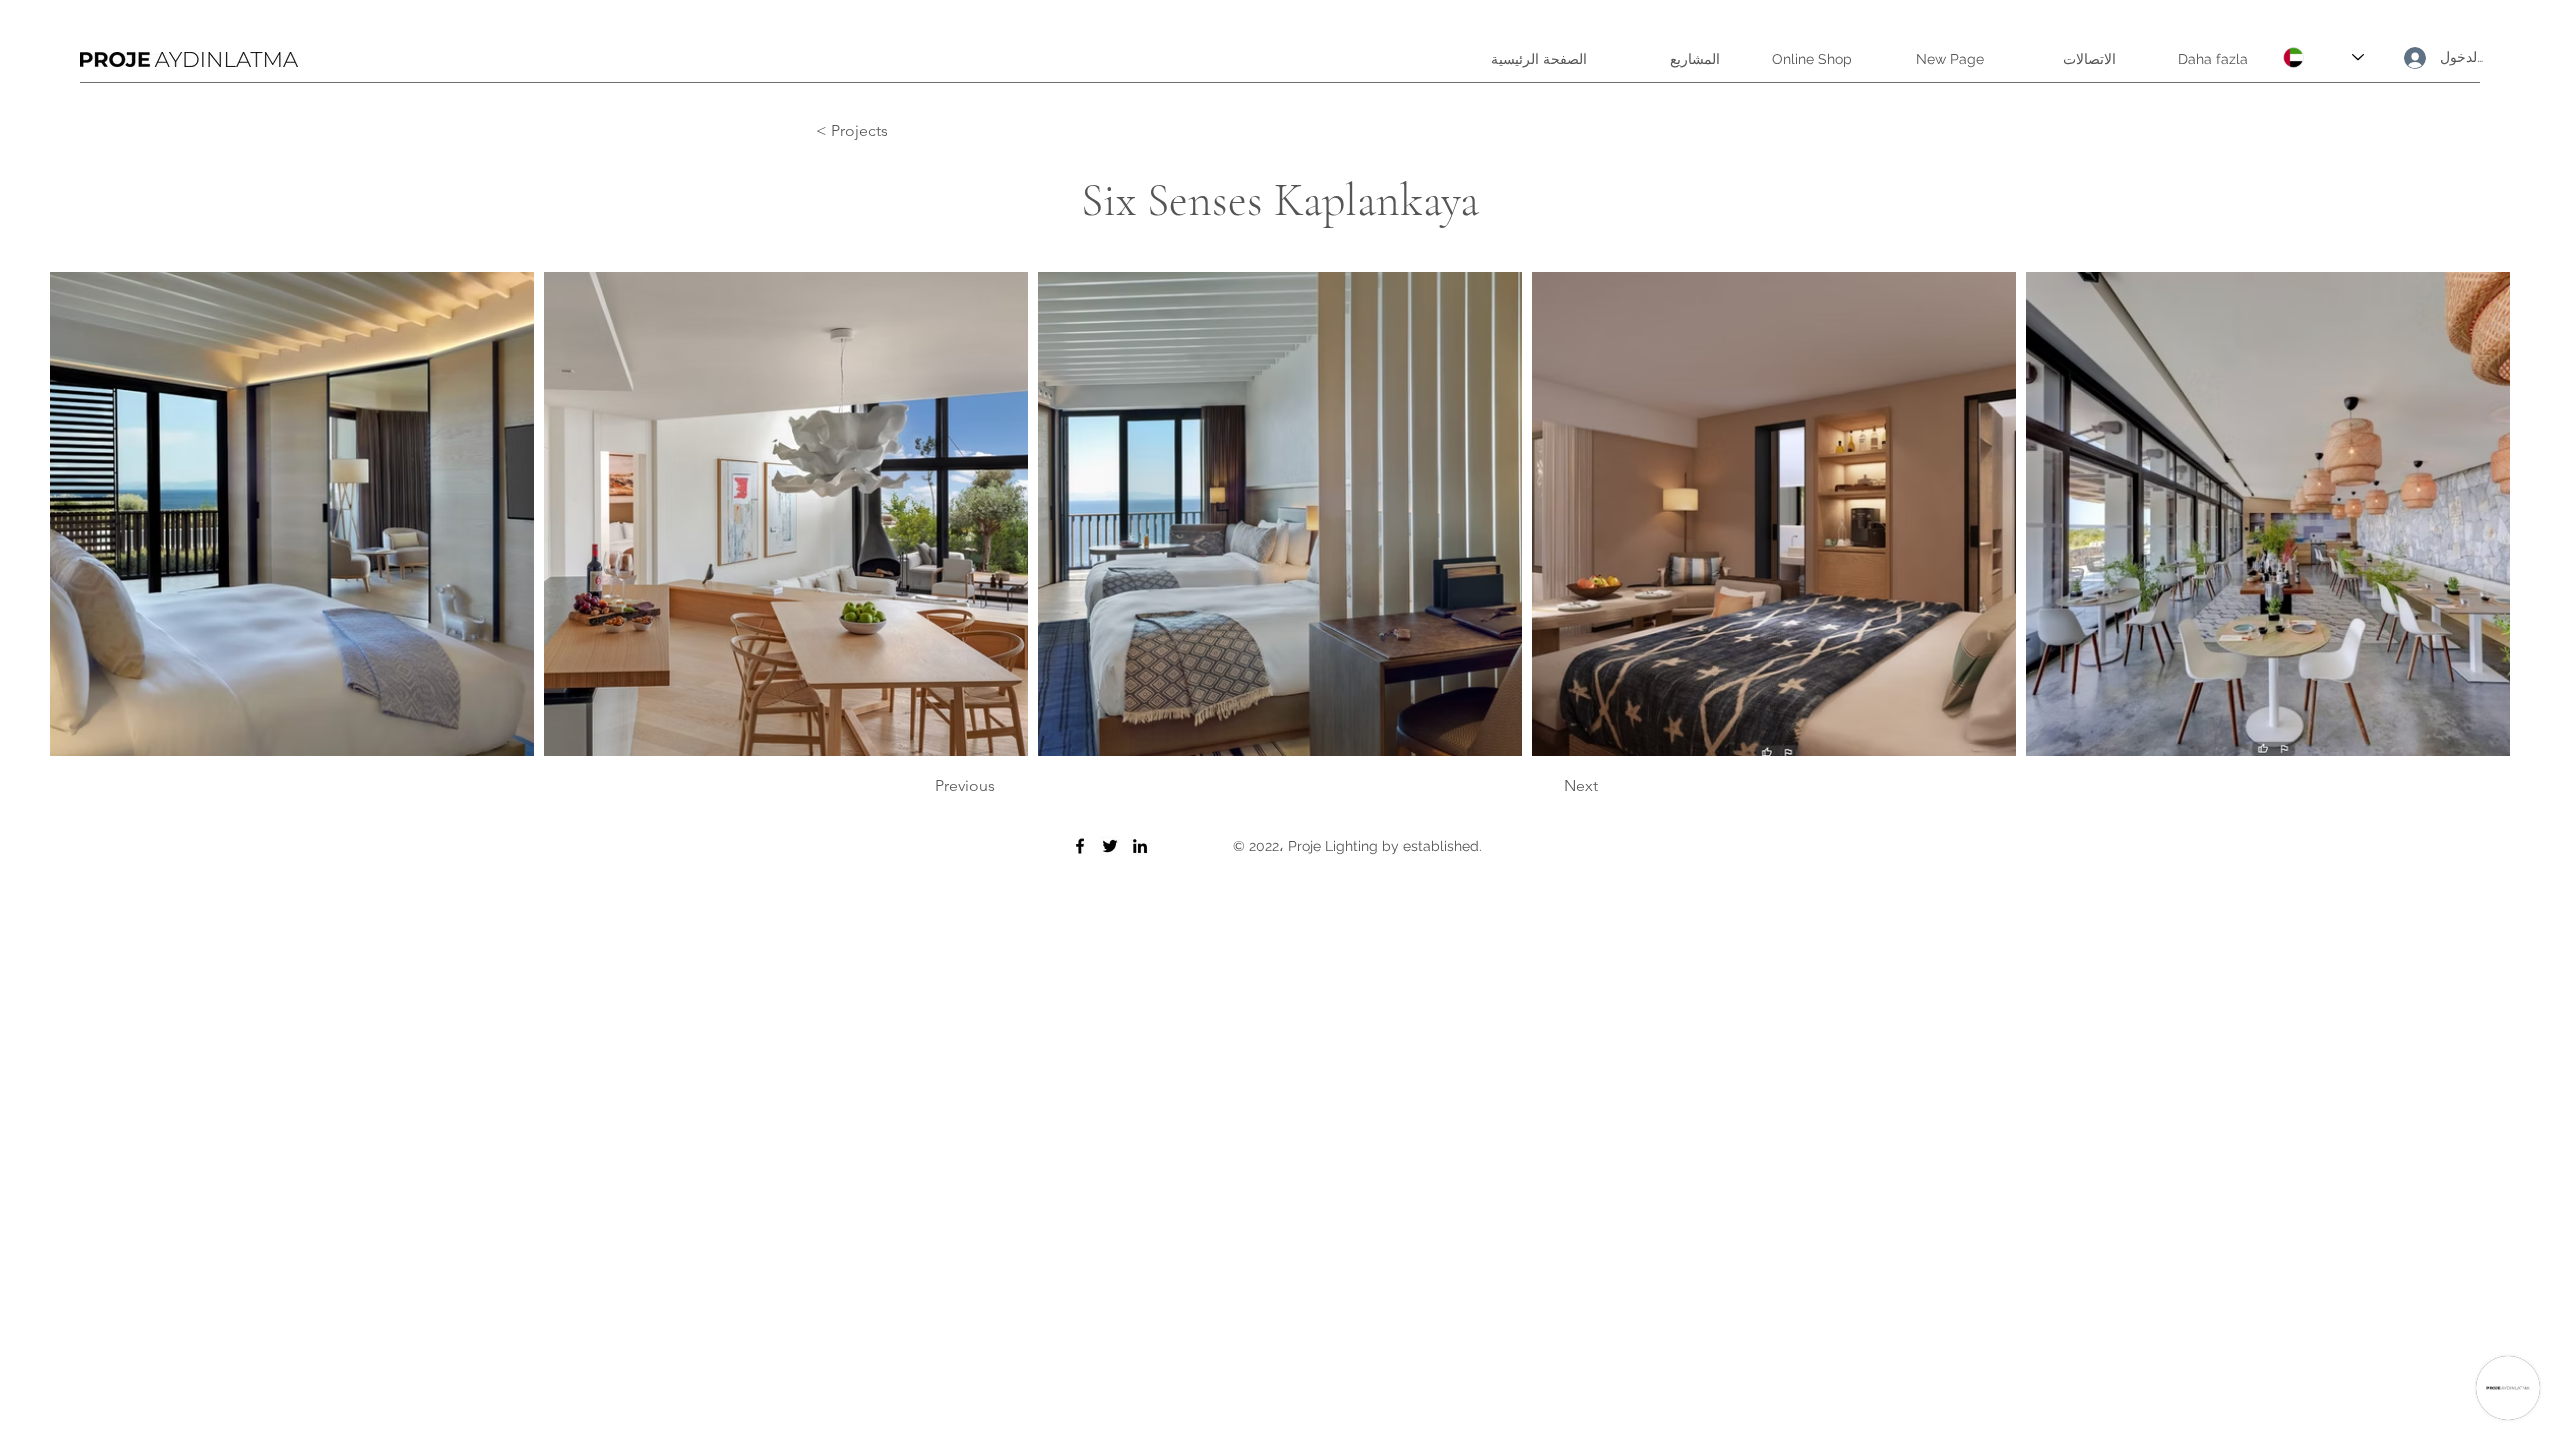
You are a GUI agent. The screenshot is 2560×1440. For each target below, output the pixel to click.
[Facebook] (1080, 846)
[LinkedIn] (1140, 846)
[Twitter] (1110, 846)
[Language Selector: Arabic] (2323, 57)
